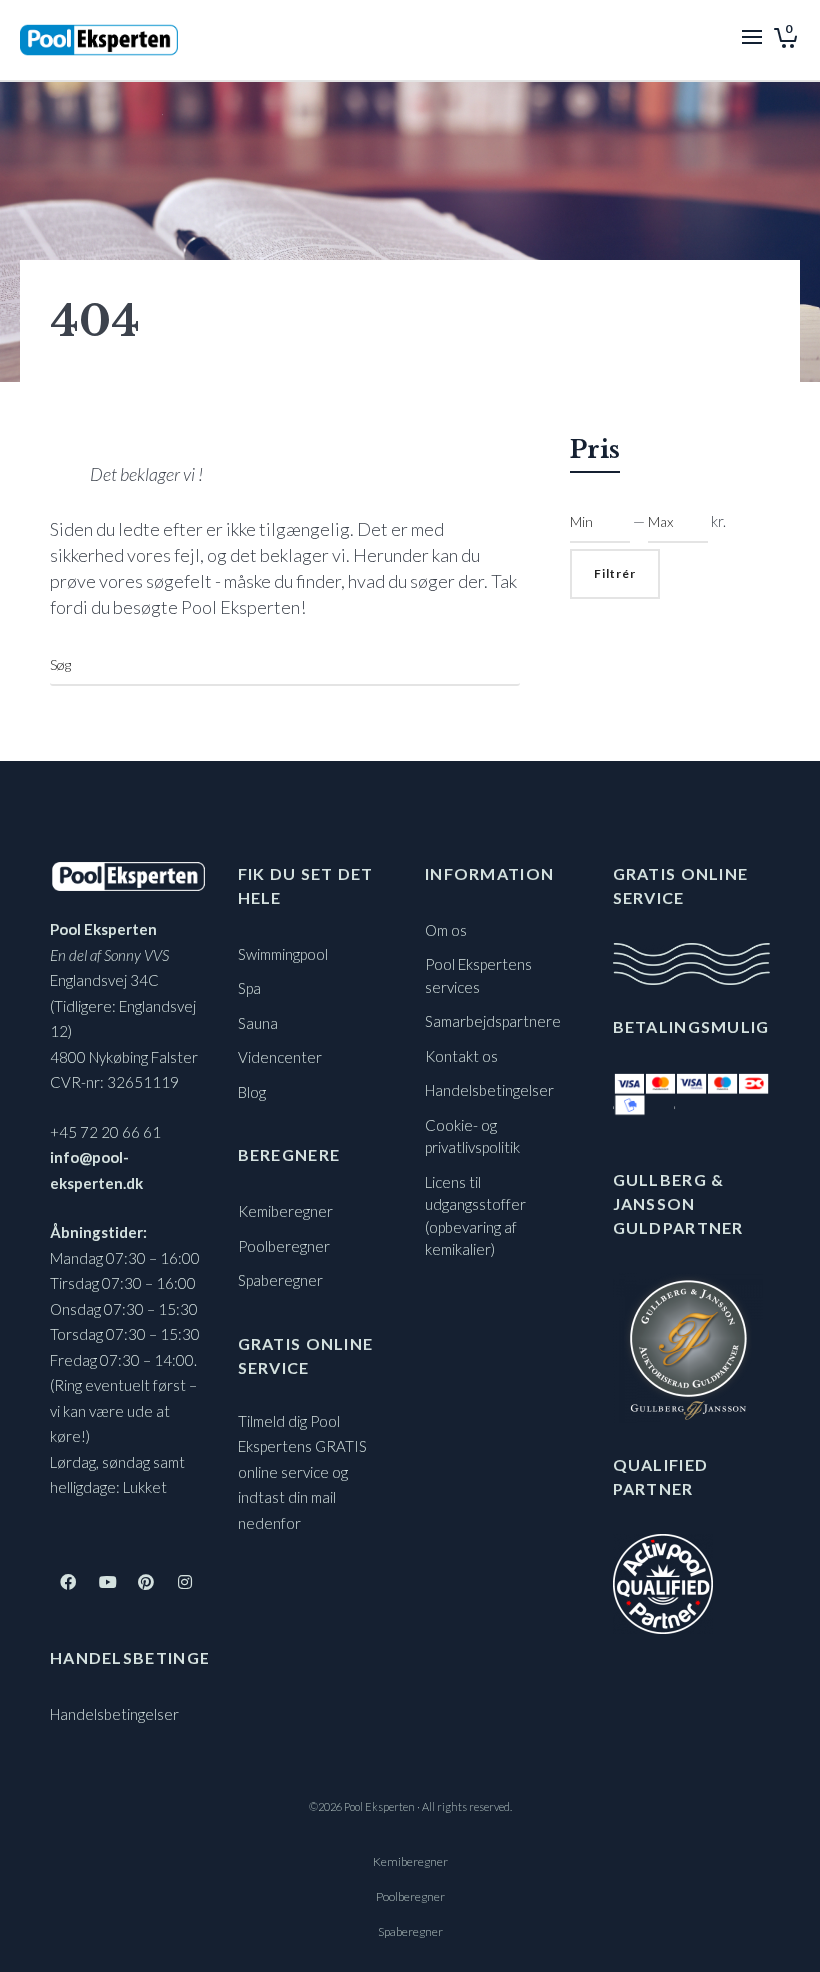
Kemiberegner (285, 1211)
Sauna (258, 1023)
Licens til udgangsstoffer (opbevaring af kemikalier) (475, 1216)
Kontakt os (461, 1056)
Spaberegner (280, 1280)
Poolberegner (284, 1246)
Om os (446, 930)
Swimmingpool (283, 954)
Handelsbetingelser (114, 1714)
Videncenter (280, 1057)
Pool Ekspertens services (478, 975)
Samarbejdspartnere (493, 1021)
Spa (249, 988)
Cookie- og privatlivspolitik (472, 1136)
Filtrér (615, 573)
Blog (252, 1092)
